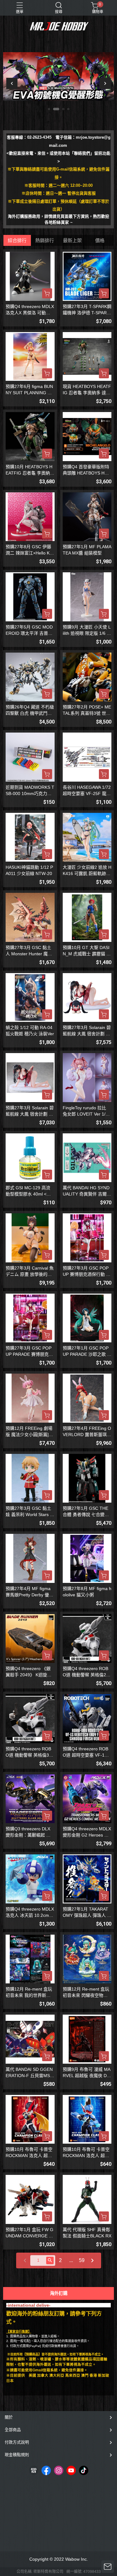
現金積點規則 (17, 2455)
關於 (9, 2417)
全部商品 (13, 2430)
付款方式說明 (17, 2442)
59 (82, 2260)
